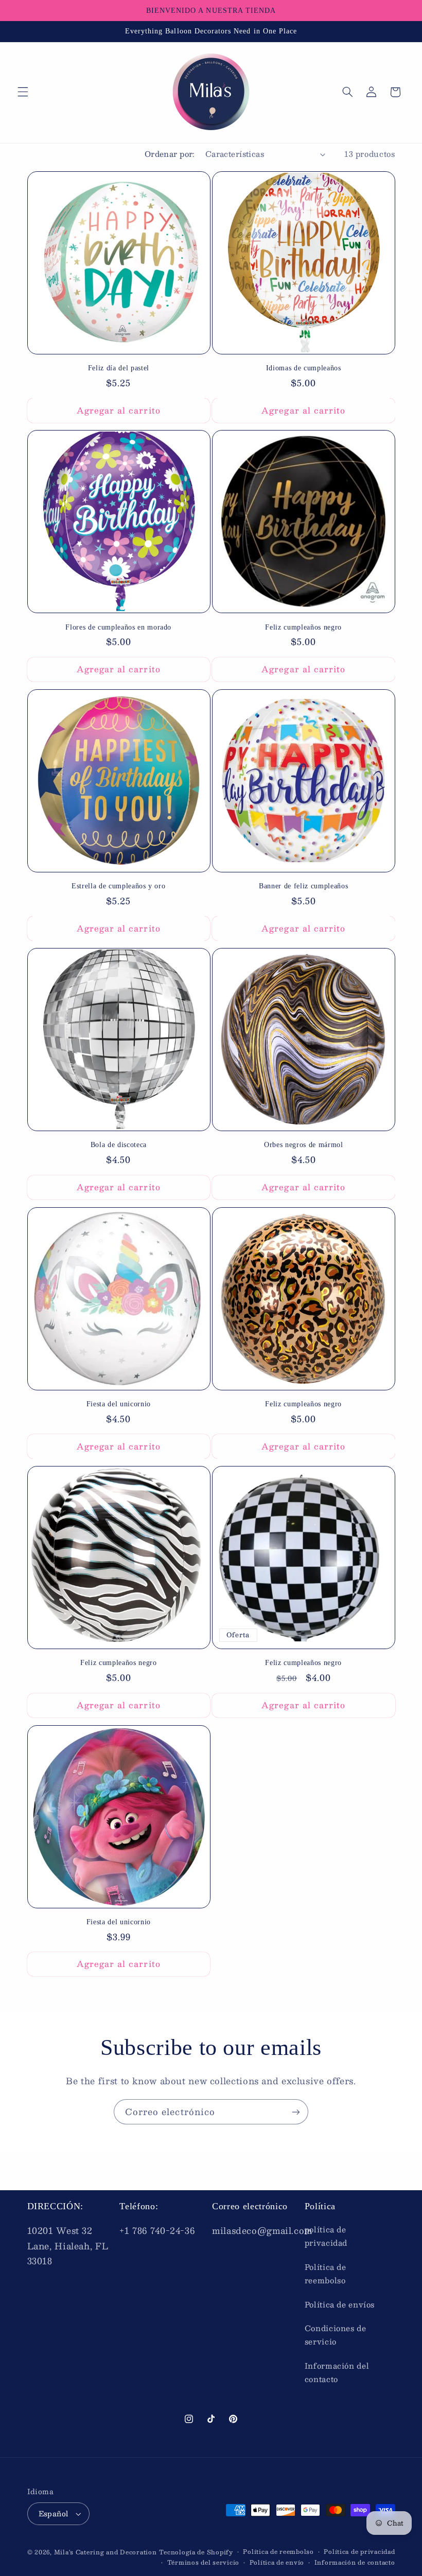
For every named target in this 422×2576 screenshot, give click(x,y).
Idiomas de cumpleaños (304, 368)
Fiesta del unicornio (119, 1404)
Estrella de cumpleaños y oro (118, 886)
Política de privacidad (359, 2552)
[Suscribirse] (296, 2112)
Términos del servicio (203, 2562)
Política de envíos (340, 2304)
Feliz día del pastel (119, 368)
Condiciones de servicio (336, 2335)
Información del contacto (337, 2372)
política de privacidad (326, 2236)
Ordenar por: (170, 154)
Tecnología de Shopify (196, 2552)
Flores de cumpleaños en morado (118, 627)
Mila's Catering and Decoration (105, 2552)
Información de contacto (355, 2562)
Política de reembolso (326, 2274)
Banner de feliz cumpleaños (303, 886)
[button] (23, 92)
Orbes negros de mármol (304, 1144)
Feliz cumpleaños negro (303, 627)
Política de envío (277, 2562)
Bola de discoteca (119, 1144)
